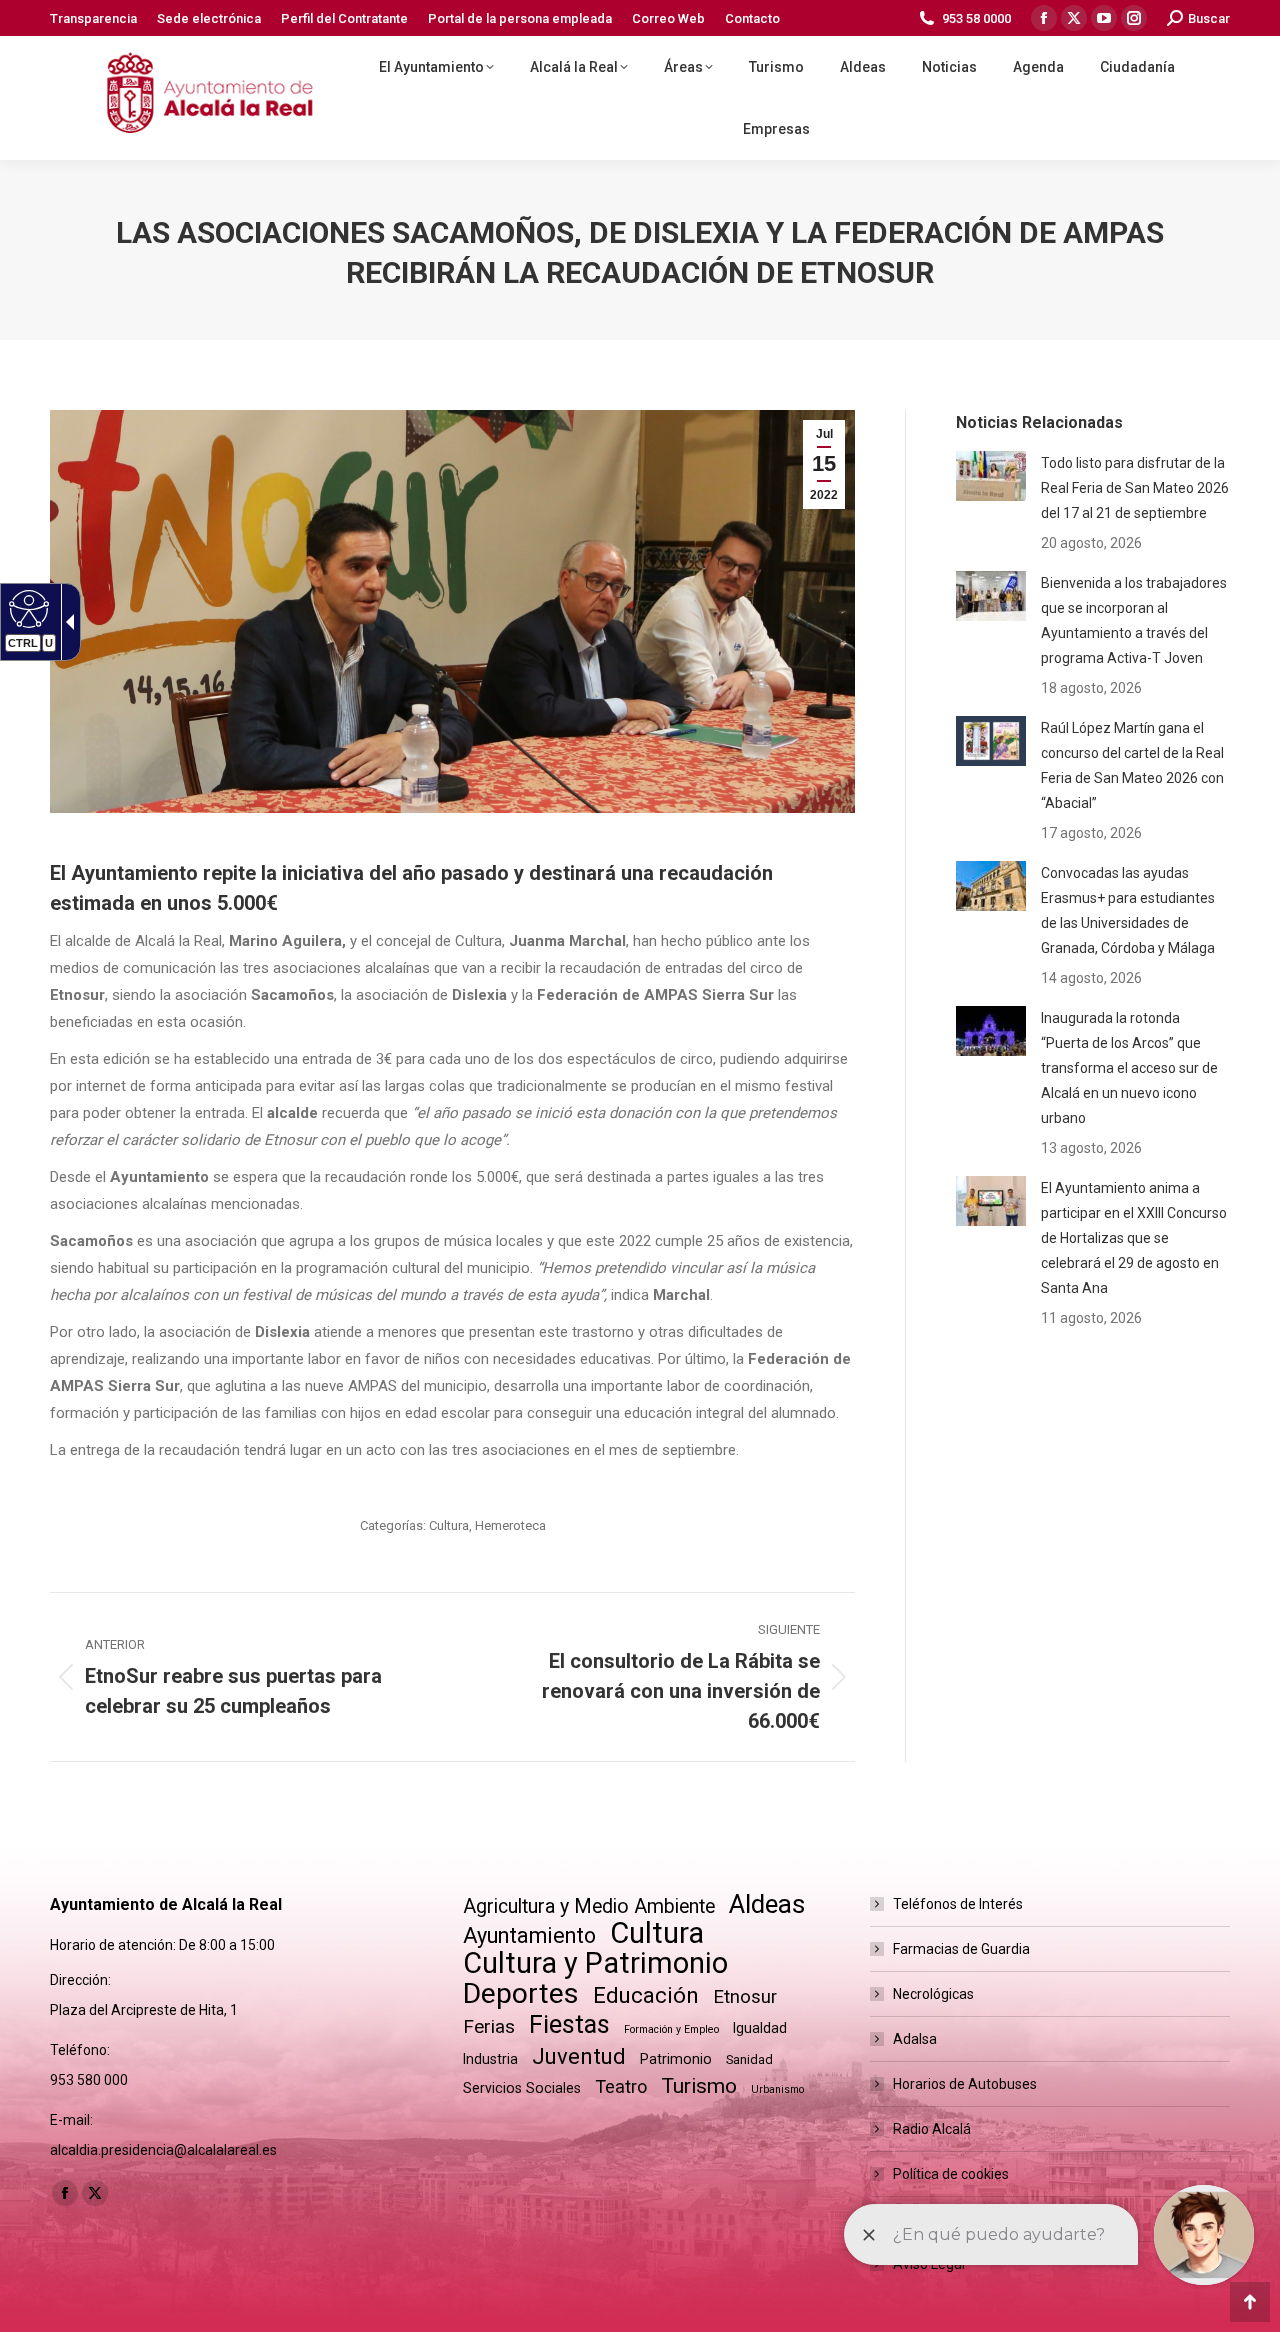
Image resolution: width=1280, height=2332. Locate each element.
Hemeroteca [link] (510, 1525)
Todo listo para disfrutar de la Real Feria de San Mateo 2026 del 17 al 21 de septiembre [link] (1135, 488)
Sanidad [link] (749, 2059)
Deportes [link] (521, 1993)
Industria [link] (490, 2059)
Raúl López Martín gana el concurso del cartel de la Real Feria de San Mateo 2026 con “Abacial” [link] (1132, 765)
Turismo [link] (699, 2086)
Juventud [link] (579, 2056)
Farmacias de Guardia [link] (961, 1949)
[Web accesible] (26, 608)
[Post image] (991, 476)
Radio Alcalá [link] (932, 2129)
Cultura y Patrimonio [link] (595, 1963)
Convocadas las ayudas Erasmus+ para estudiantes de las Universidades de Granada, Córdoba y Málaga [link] (1128, 910)
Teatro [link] (621, 2086)
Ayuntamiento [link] (529, 1935)
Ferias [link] (489, 2026)
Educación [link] (646, 1995)
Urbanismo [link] (777, 2089)
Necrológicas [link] (933, 1994)
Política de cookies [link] (951, 2174)
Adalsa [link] (915, 2039)
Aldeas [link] (767, 1904)
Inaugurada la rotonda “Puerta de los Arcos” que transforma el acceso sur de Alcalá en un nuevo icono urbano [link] (1129, 1068)
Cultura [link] (449, 1525)
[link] (93, 18)
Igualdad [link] (760, 2028)
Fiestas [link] (569, 2024)
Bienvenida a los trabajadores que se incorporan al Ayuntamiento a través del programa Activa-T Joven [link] (1134, 620)
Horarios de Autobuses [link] (965, 2084)
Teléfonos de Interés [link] (958, 1904)
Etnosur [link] (745, 1997)
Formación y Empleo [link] (671, 2029)
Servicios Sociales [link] (522, 2088)
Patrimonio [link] (676, 2059)
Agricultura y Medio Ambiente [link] (589, 1906)
